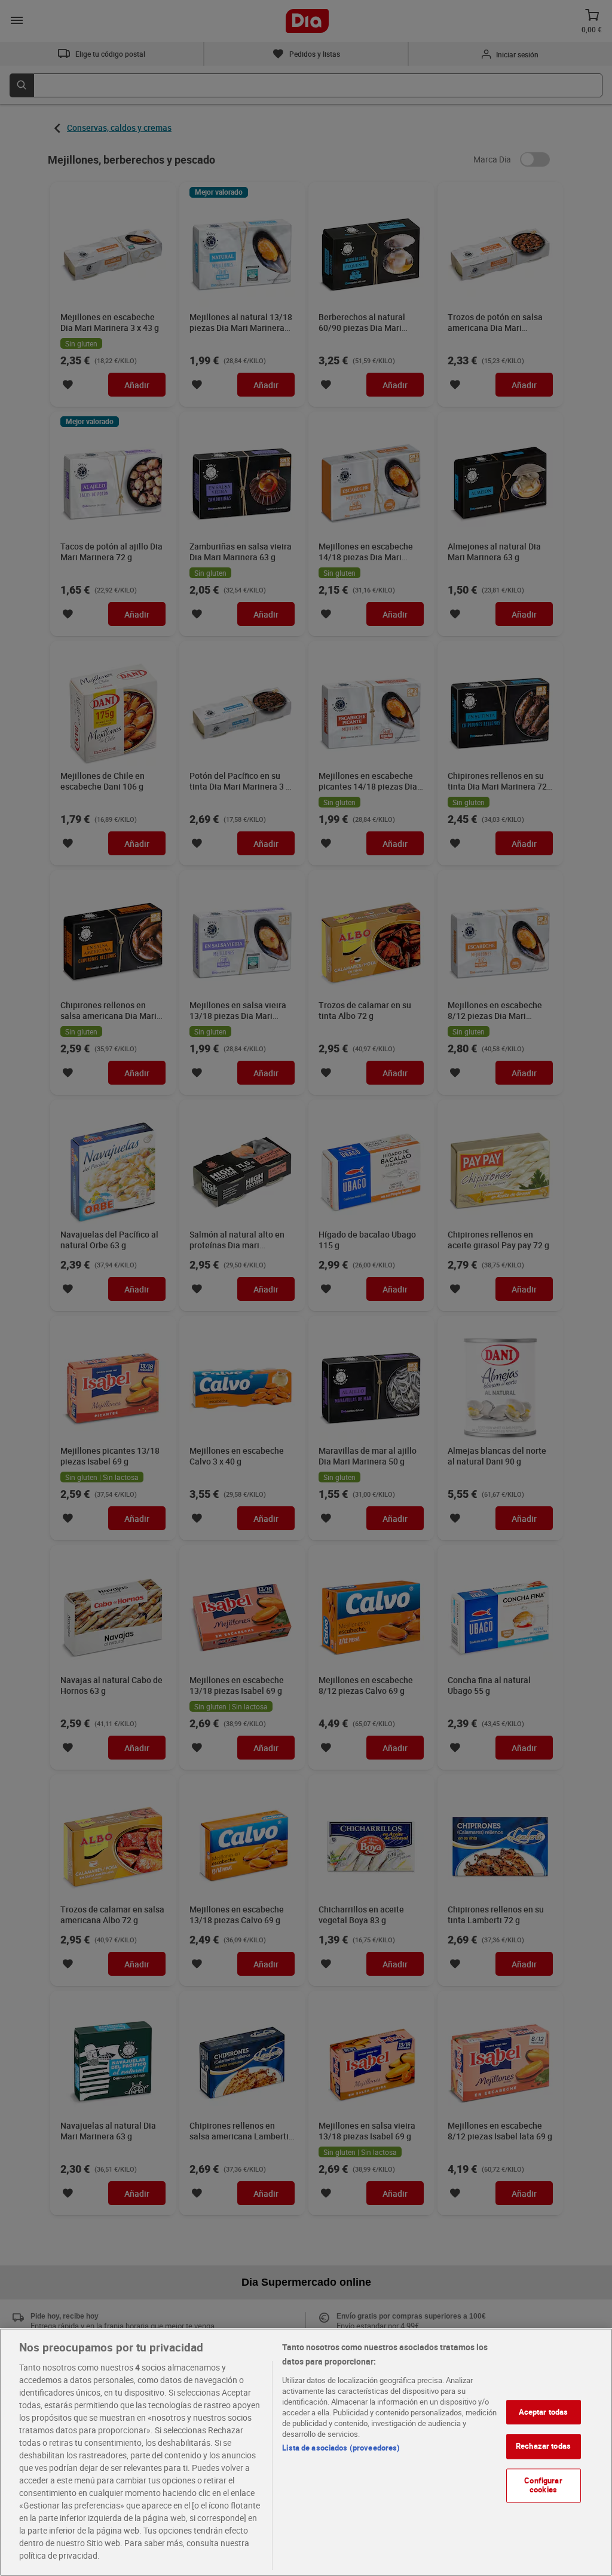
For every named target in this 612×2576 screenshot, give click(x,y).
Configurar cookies (543, 2485)
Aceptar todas (544, 2412)
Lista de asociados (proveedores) (341, 2448)
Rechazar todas (543, 2446)
